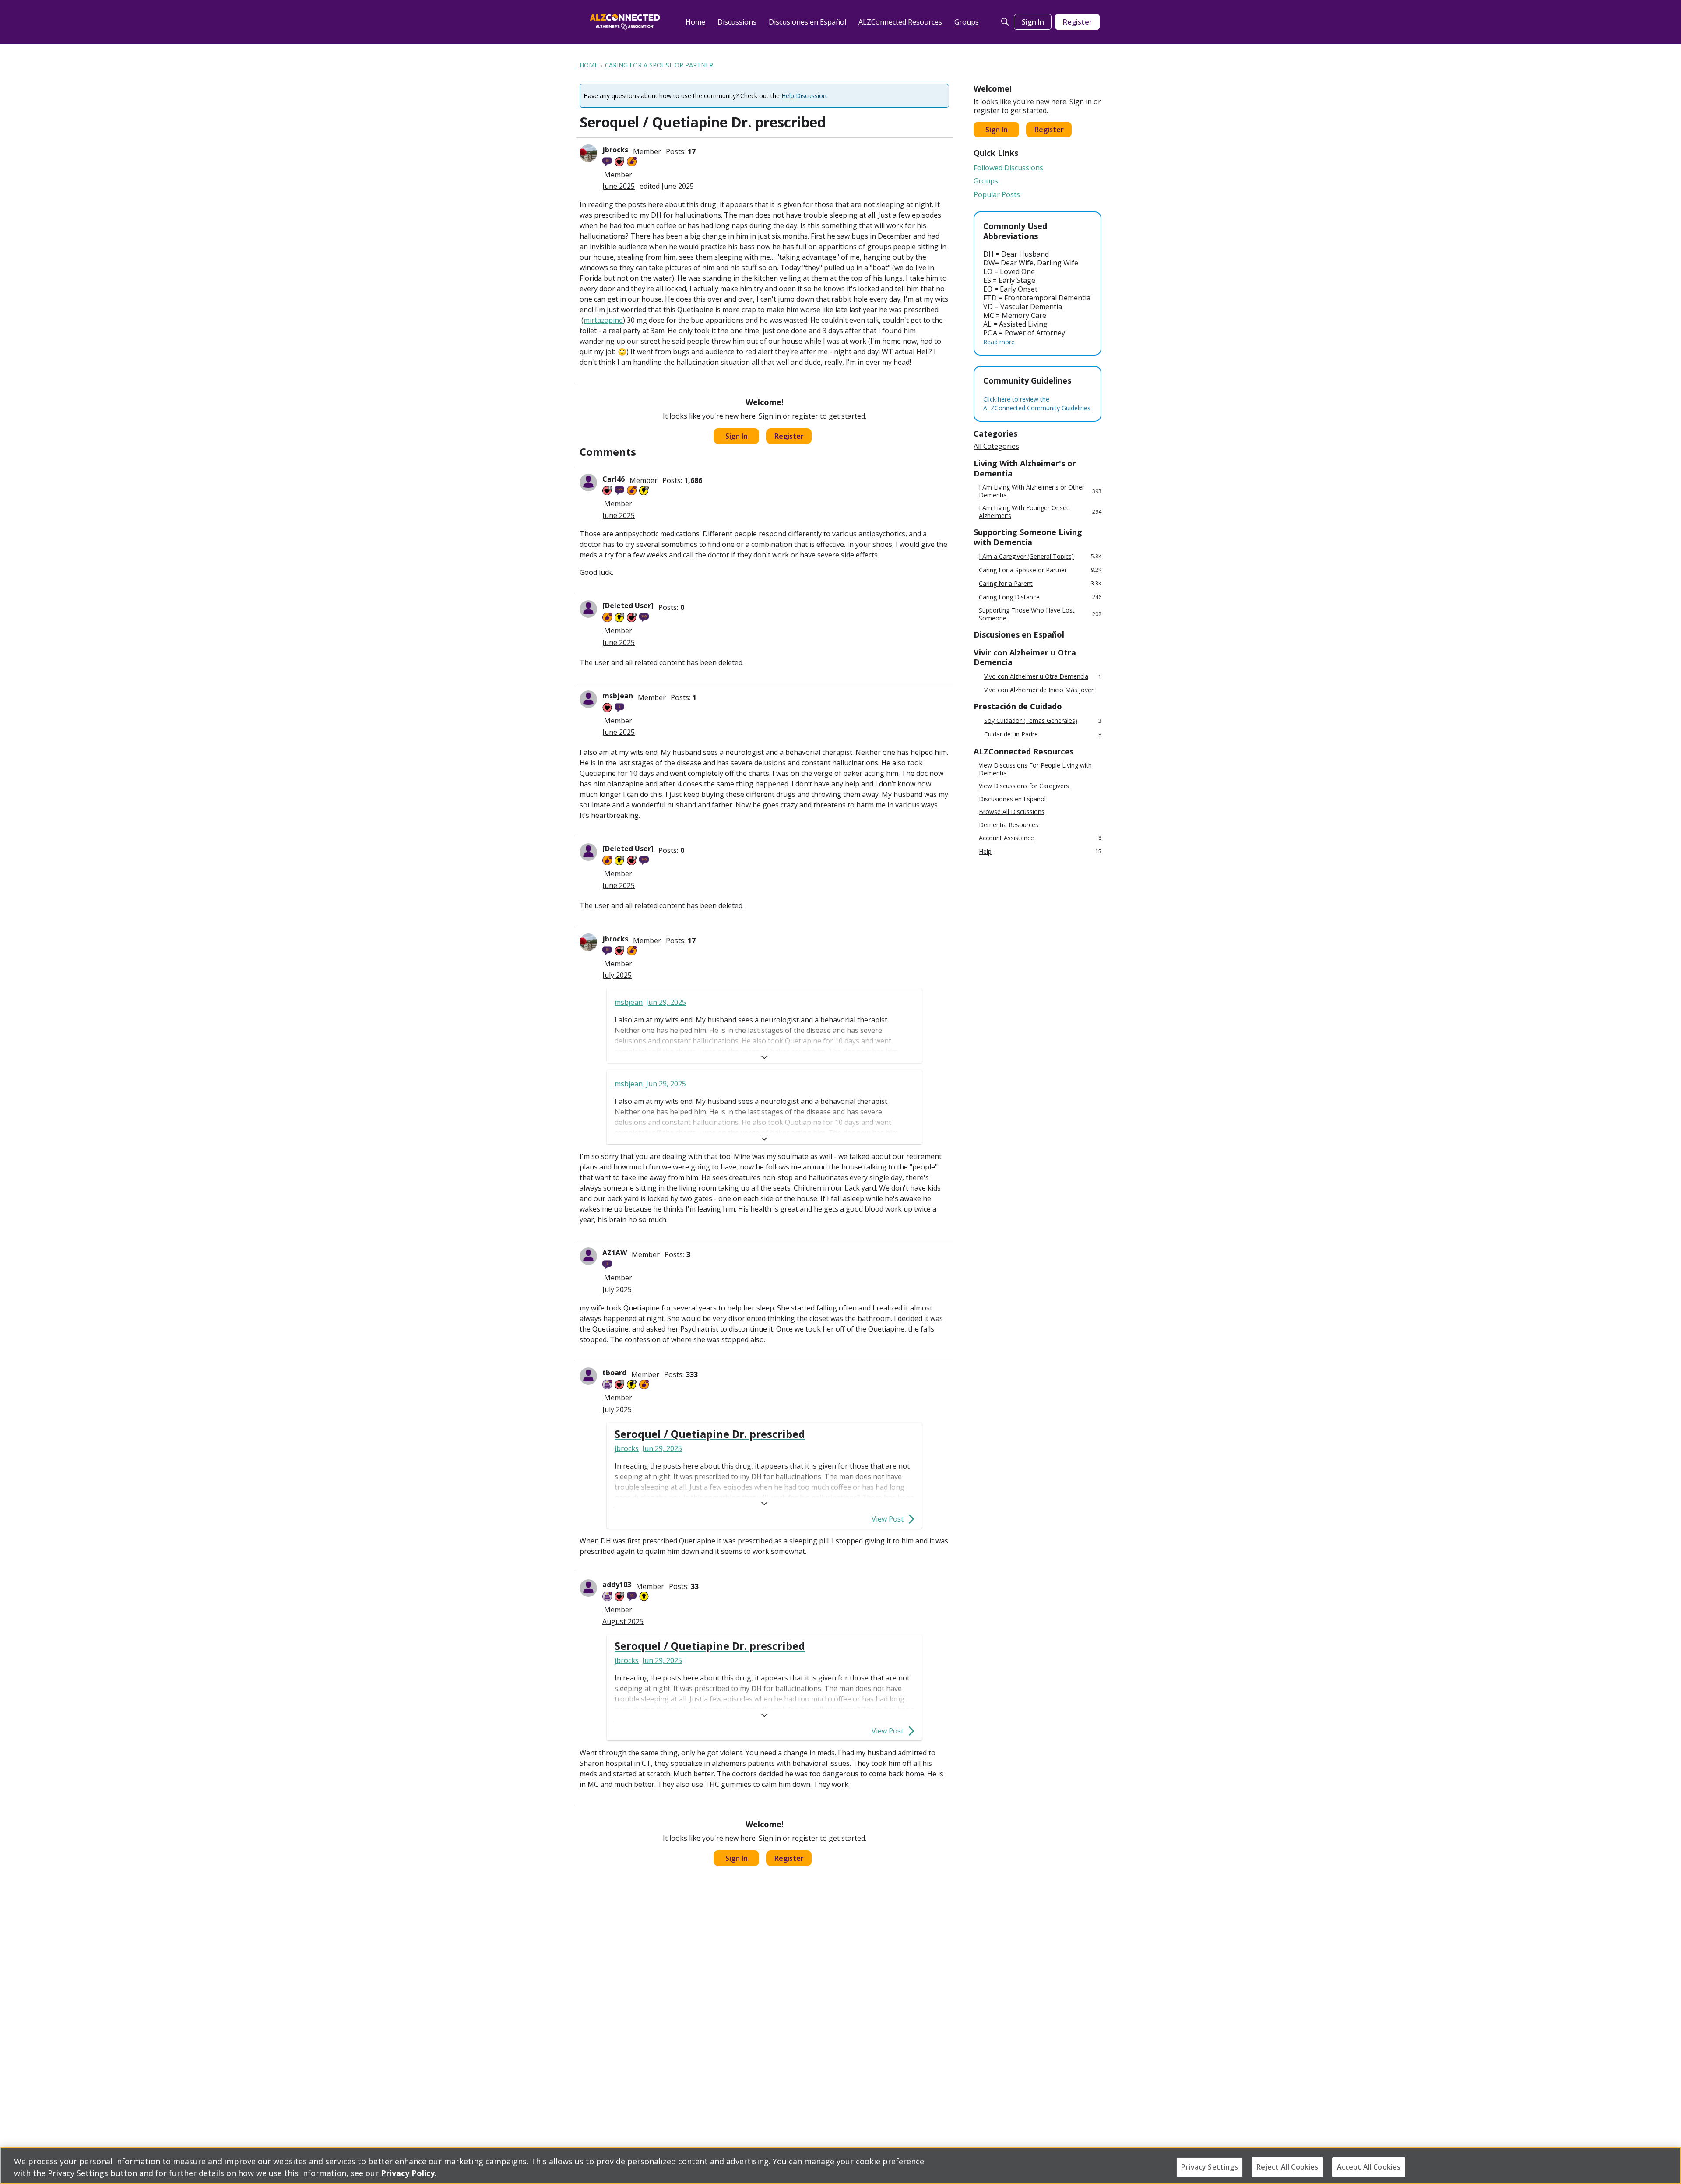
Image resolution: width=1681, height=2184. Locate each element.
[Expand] (764, 1057)
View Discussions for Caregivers (1024, 786)
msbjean (618, 696)
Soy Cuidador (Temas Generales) (1043, 721)
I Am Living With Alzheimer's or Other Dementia (1040, 491)
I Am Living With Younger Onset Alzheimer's (1040, 512)
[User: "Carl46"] (588, 483)
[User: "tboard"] (588, 1376)
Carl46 (614, 479)
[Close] (1667, 2164)
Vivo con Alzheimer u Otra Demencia (1043, 677)
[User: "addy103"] (588, 1588)
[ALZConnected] (625, 22)
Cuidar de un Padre (1043, 734)
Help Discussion (804, 96)
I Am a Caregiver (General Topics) (1040, 556)
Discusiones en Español (1012, 799)
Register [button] (789, 436)
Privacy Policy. (409, 2173)
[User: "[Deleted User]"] (588, 609)
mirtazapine (603, 320)
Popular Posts (997, 194)
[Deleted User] (628, 606)
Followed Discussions (1008, 168)
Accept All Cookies (1369, 2167)
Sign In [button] (737, 436)
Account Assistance (1040, 838)
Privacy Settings (1210, 2167)
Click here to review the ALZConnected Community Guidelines (1037, 403)
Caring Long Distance (1040, 597)
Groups (986, 181)
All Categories (996, 446)
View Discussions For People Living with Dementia (1035, 769)
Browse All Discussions (1012, 812)
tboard (614, 1373)
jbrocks (615, 150)
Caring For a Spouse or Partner (1040, 570)
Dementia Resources (1009, 825)
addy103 (617, 1585)
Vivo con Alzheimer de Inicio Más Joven (1039, 690)
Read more (999, 342)
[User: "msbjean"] (588, 699)
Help (1040, 851)
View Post (888, 1519)
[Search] (1005, 22)
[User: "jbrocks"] (588, 153)
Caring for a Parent (1040, 583)
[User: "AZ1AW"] (588, 1256)
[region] (840, 2165)
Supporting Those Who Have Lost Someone (1040, 614)
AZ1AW (615, 1253)
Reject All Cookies (1287, 2167)
